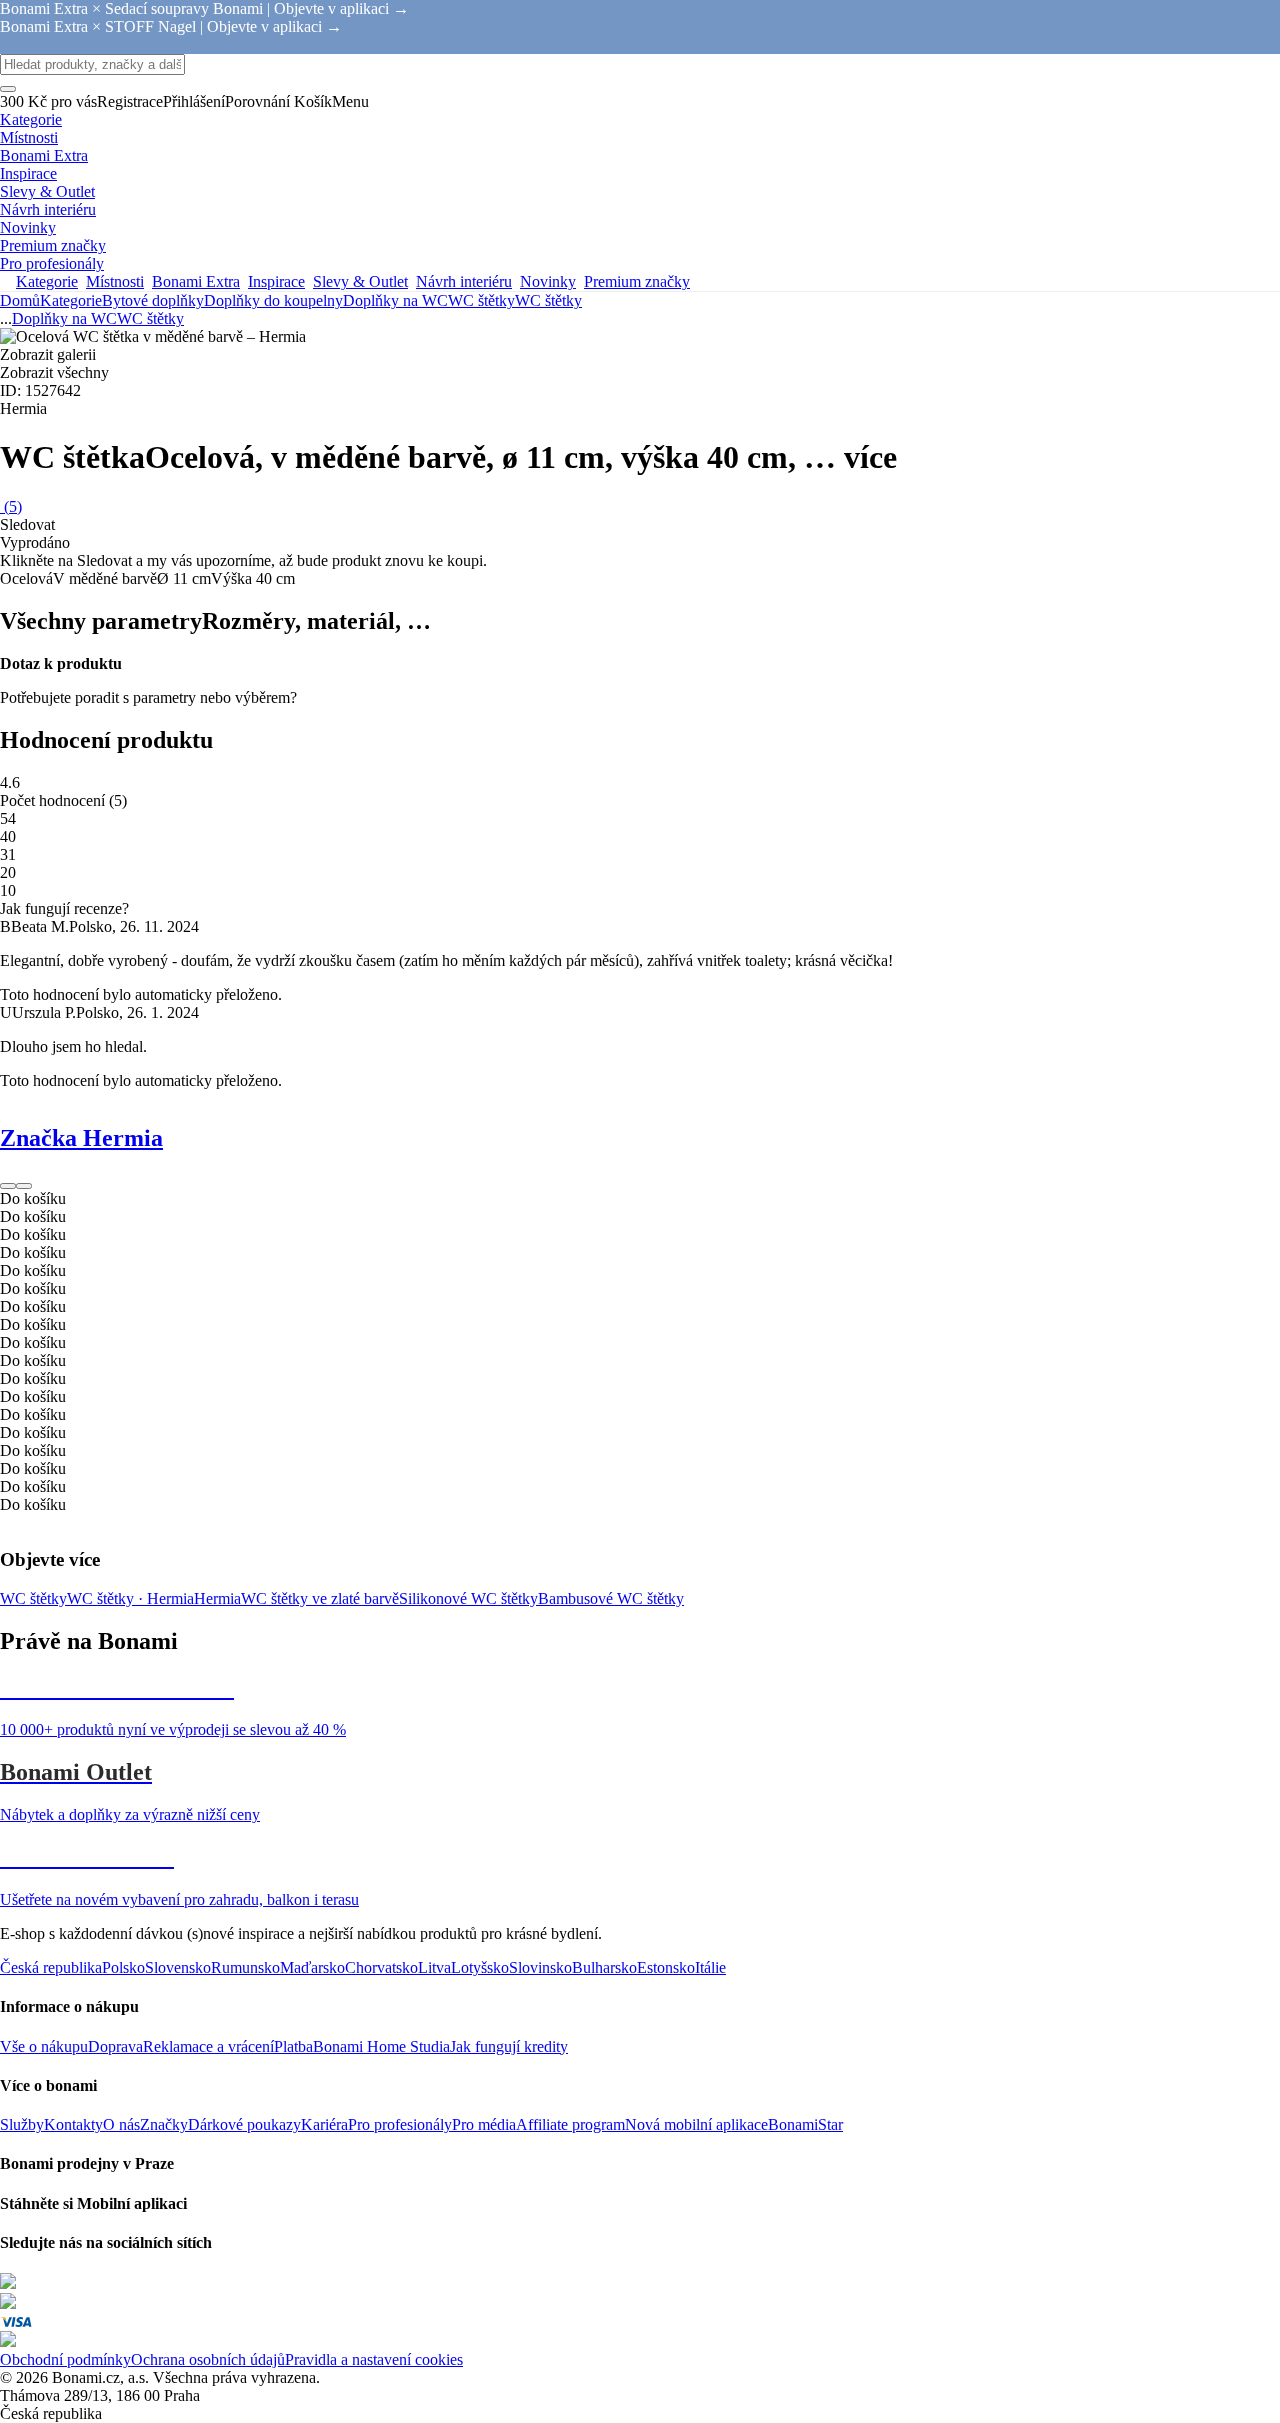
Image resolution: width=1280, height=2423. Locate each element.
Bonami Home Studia (381, 2046)
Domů (20, 300)
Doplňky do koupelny (273, 300)
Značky (164, 2124)
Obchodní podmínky (65, 2359)
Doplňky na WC (395, 300)
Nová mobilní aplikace (696, 2124)
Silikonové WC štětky (468, 1598)
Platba (293, 2046)
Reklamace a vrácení (208, 2046)
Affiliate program (570, 2124)
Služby (22, 2124)
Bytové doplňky (153, 300)
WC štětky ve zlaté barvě (320, 1598)
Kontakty (73, 2124)
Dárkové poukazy (244, 2124)
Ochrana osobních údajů (208, 2359)
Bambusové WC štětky (611, 1598)
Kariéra (324, 2124)
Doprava (115, 2046)
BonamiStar (805, 2124)
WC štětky (548, 300)
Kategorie (71, 300)
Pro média (484, 2124)
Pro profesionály (400, 2124)
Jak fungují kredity (509, 2046)
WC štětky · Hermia (130, 1598)
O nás (121, 2124)
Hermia (217, 1598)
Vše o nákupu (44, 2046)
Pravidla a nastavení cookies (374, 2359)
